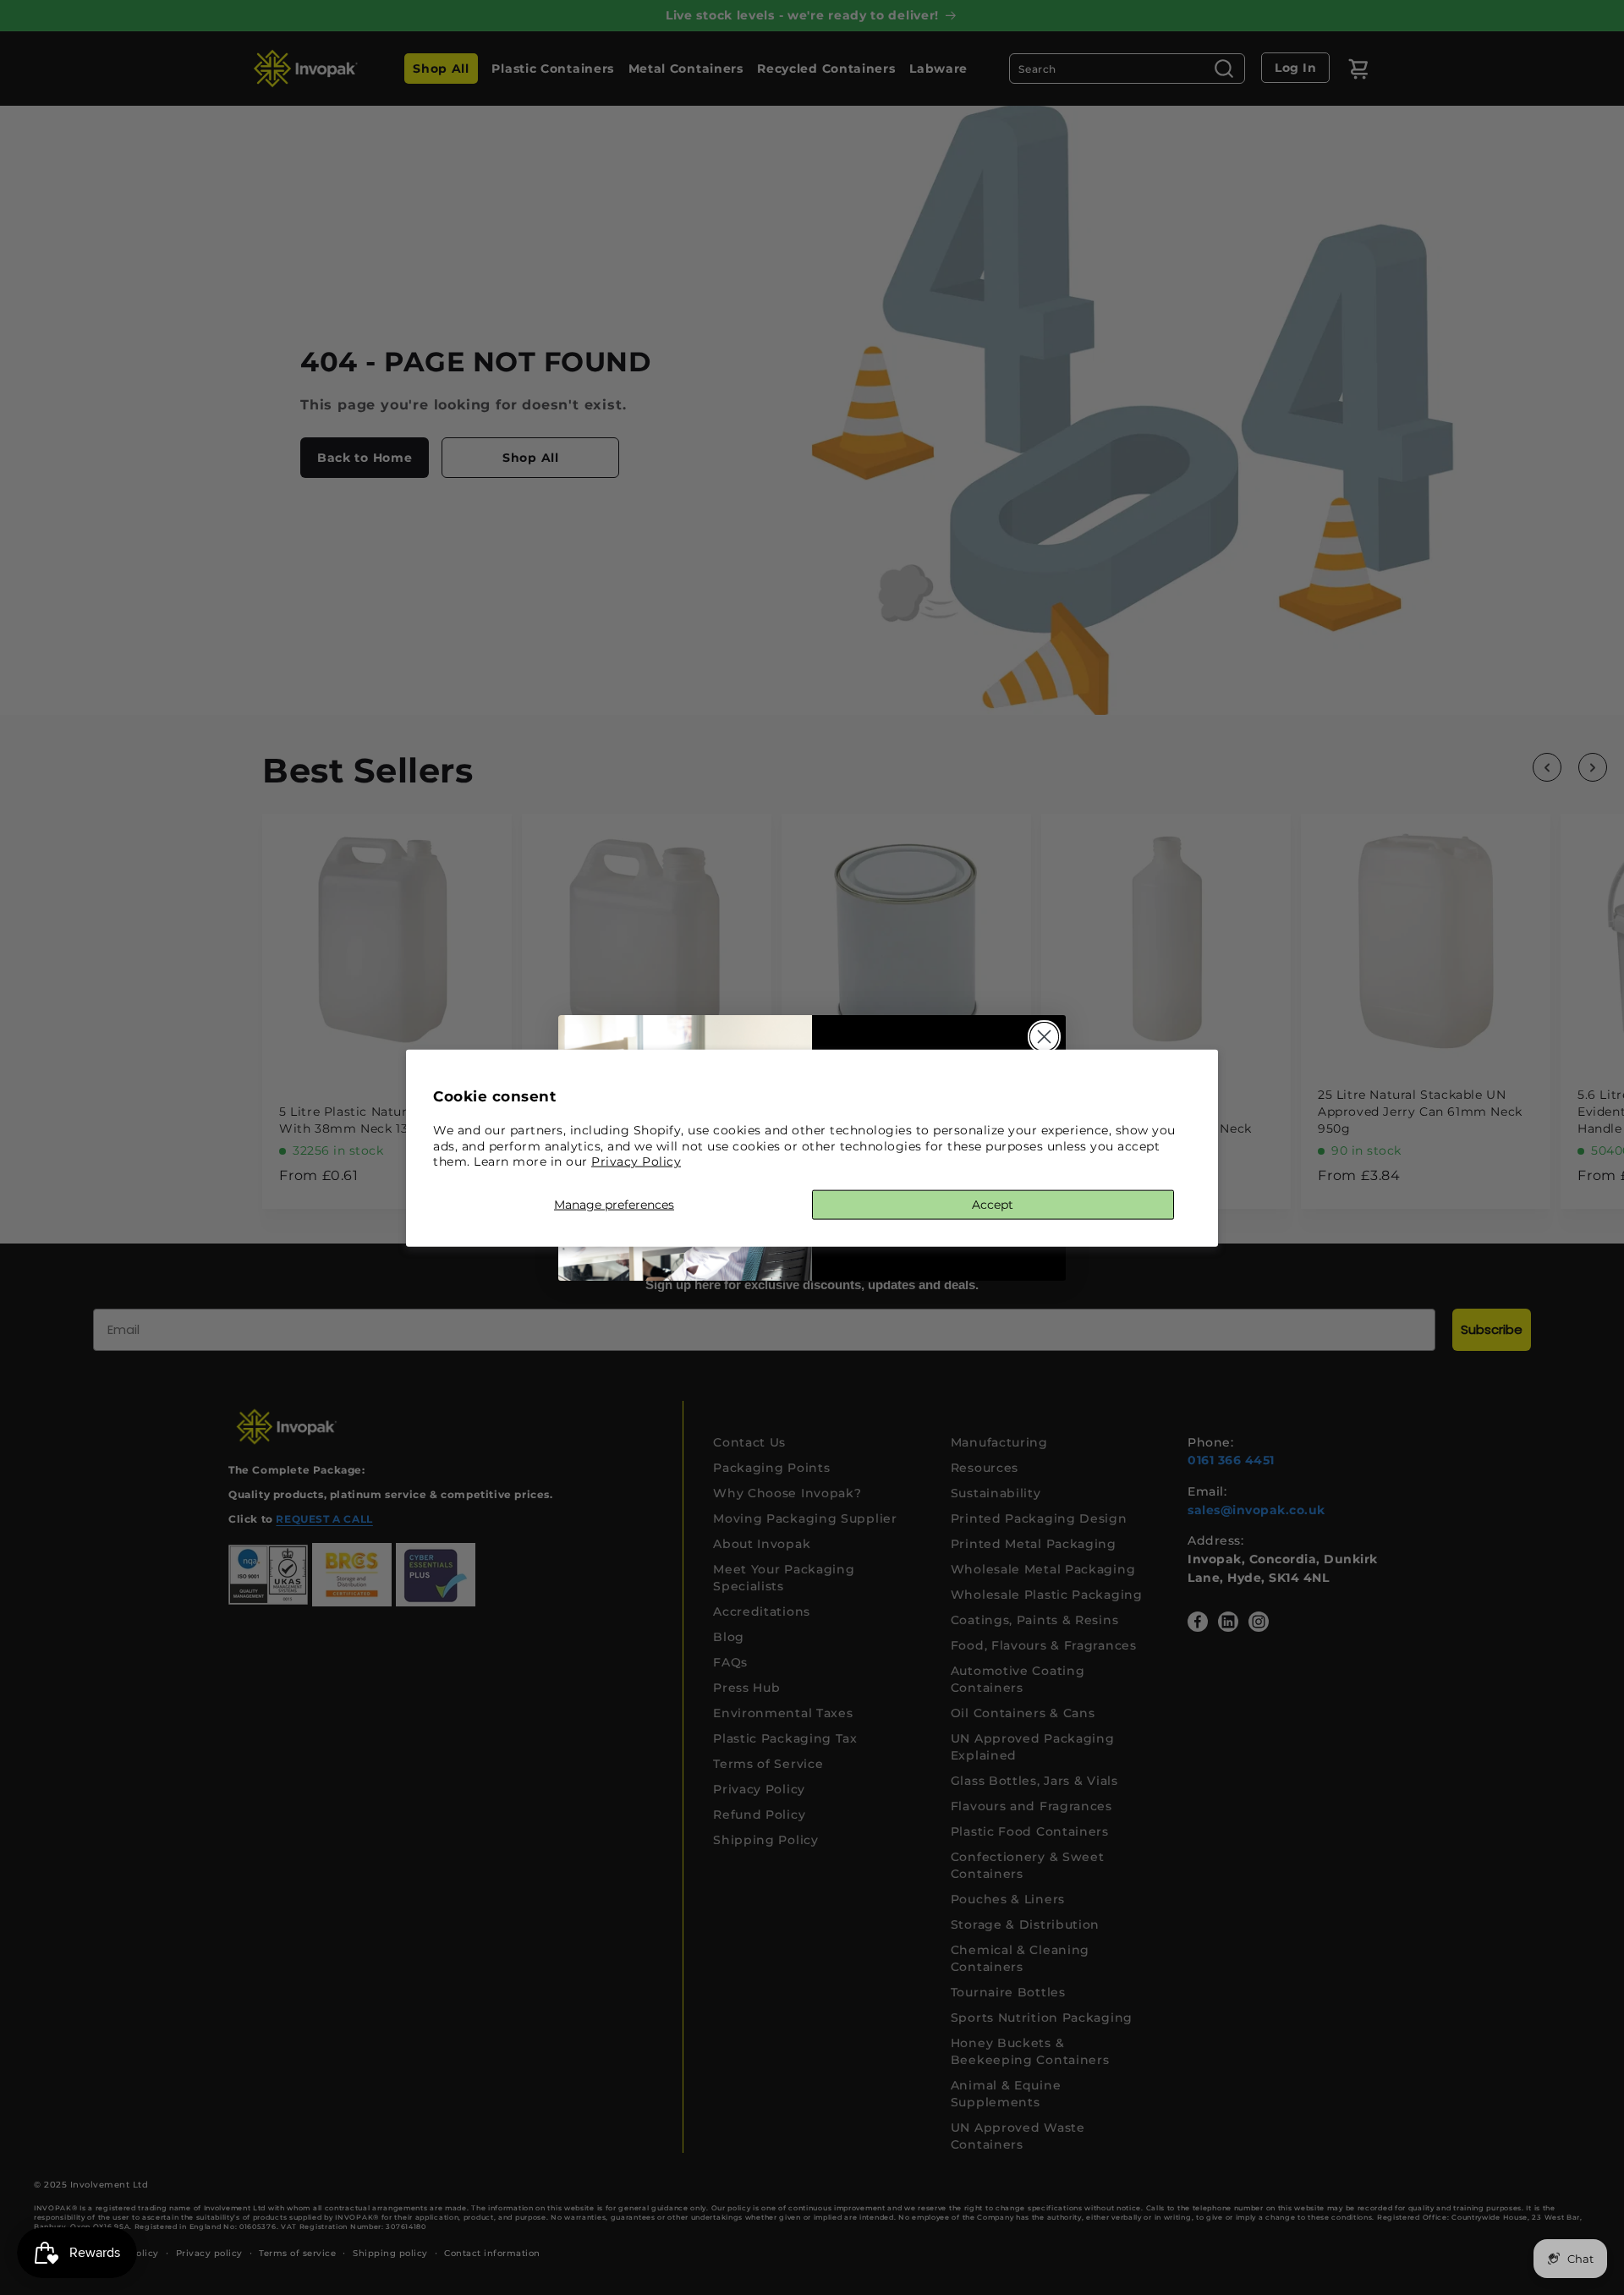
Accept (993, 1204)
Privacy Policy (636, 1161)
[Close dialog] (1044, 1037)
